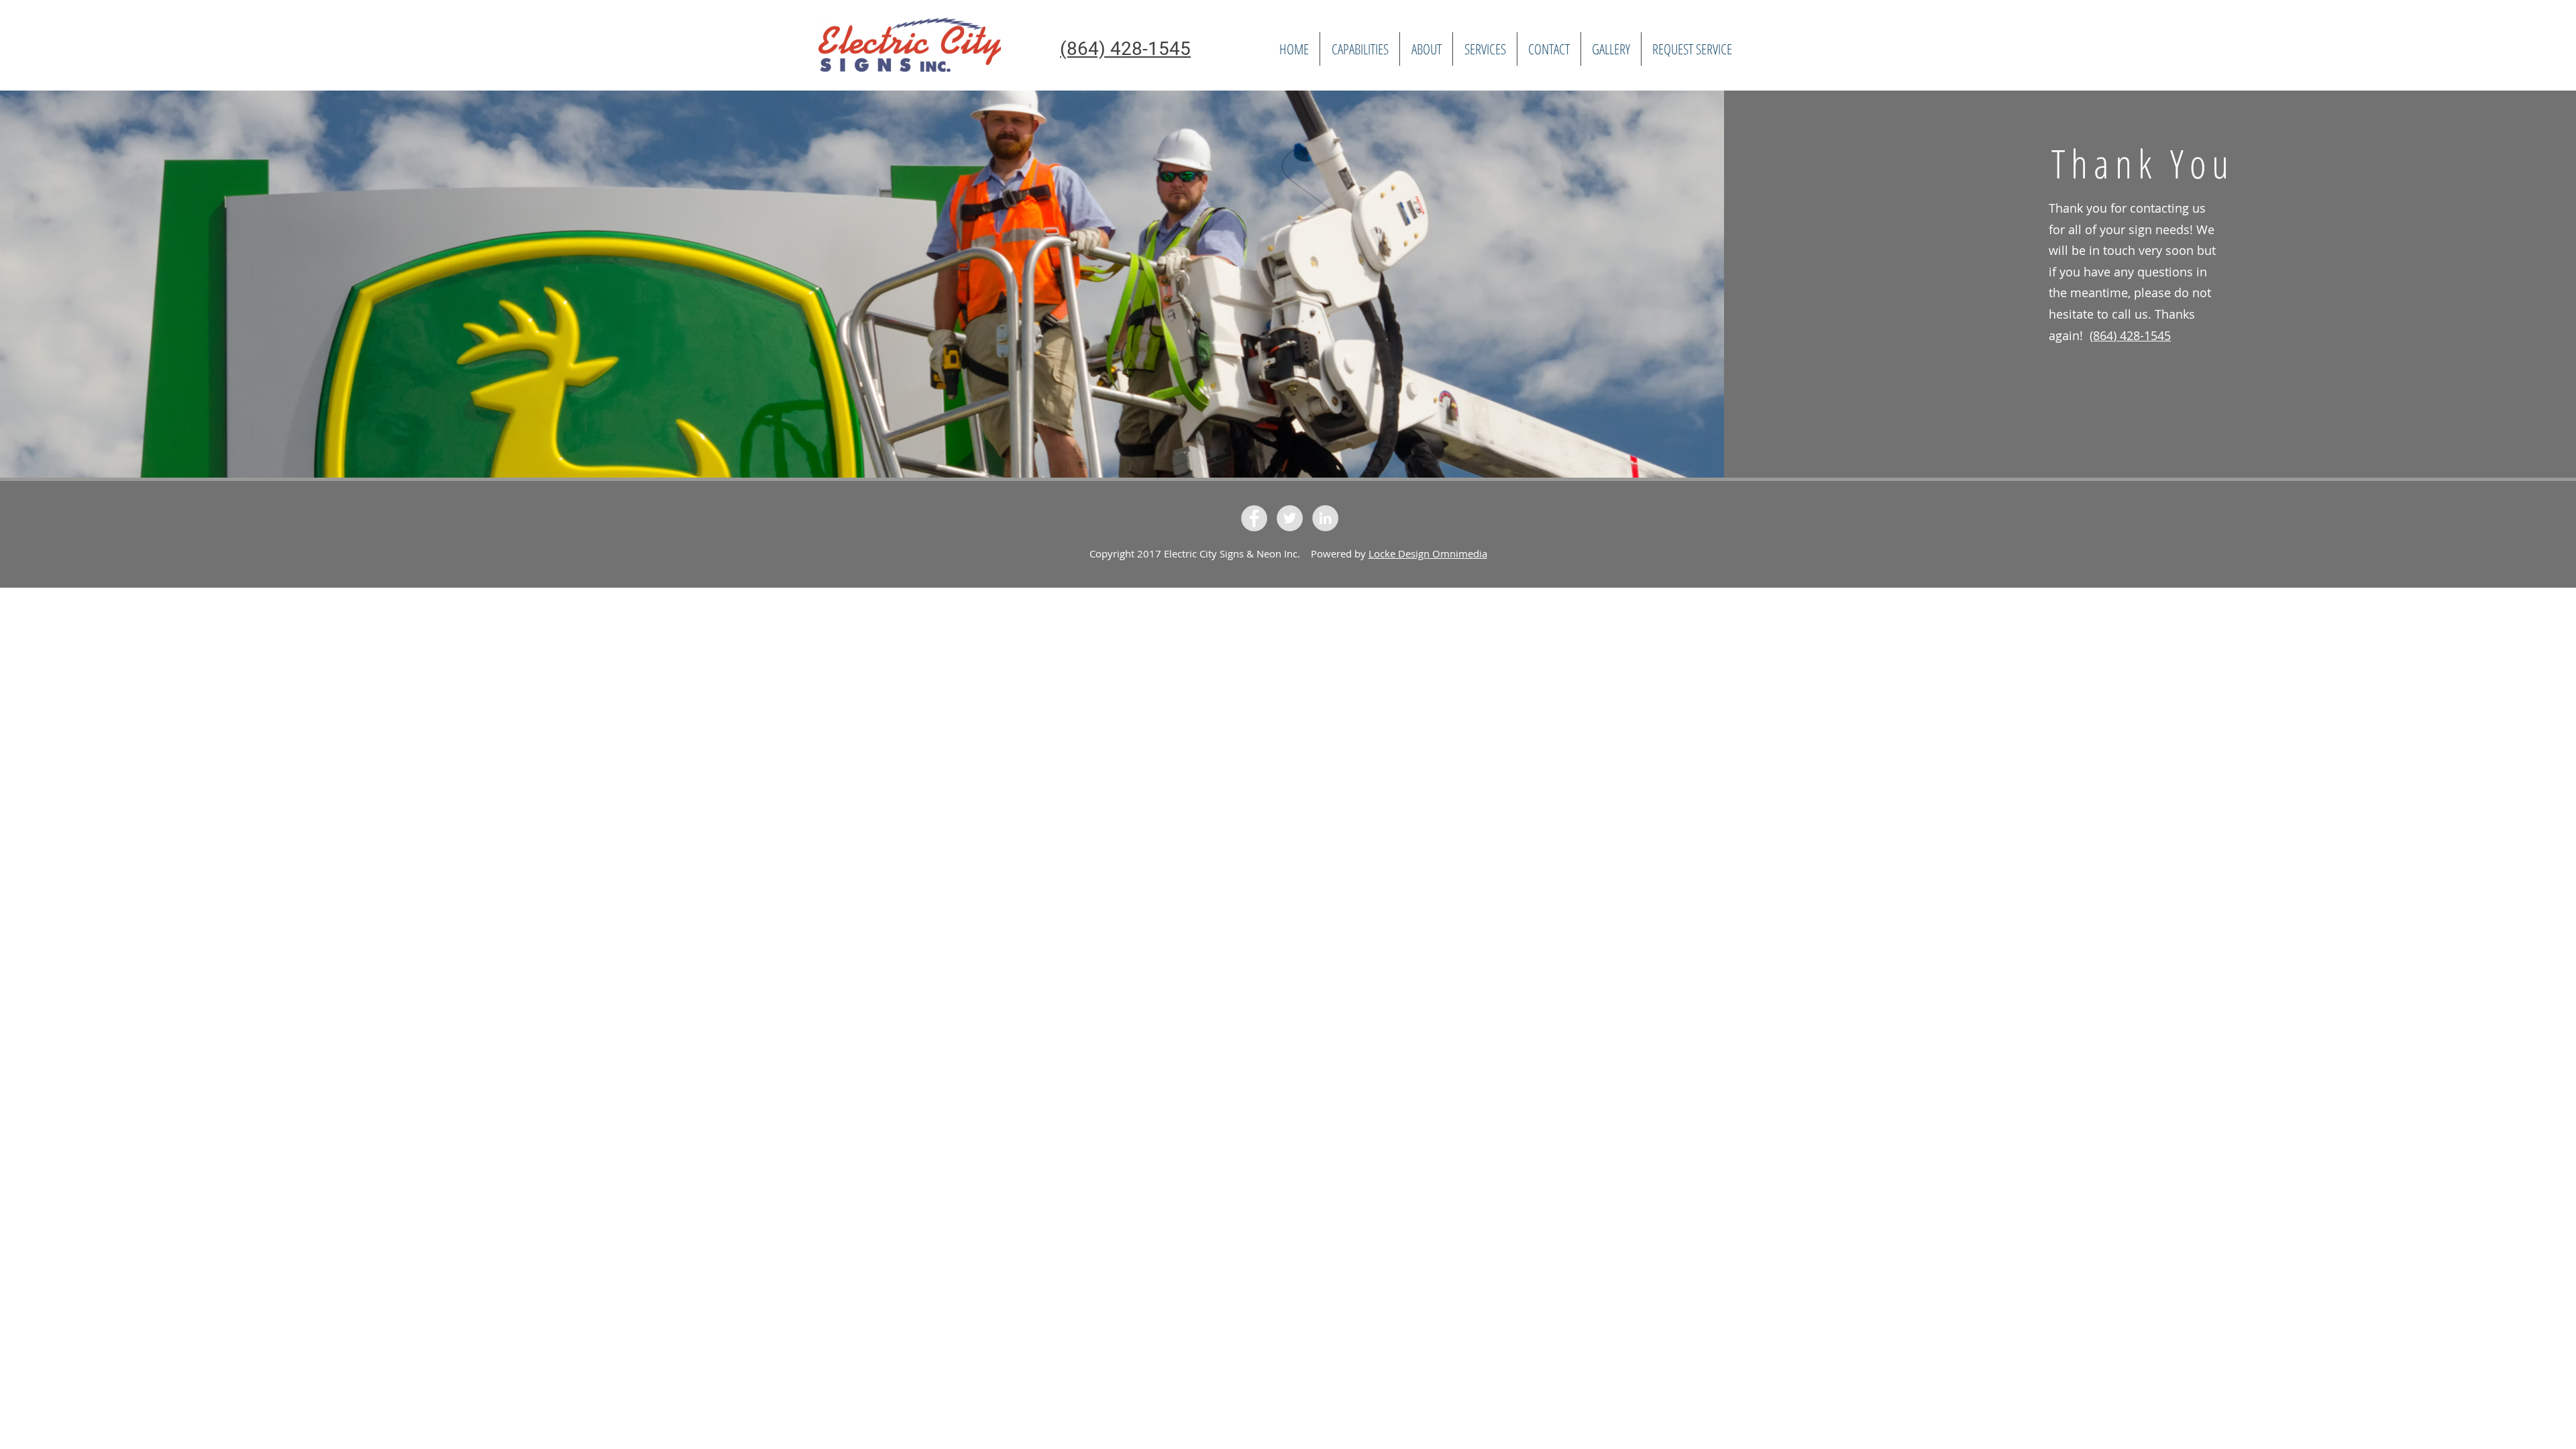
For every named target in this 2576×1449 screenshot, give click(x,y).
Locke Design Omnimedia (1428, 553)
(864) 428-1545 (2130, 335)
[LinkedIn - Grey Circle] (1325, 518)
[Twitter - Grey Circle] (1290, 518)
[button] (1485, 49)
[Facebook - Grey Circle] (1254, 518)
